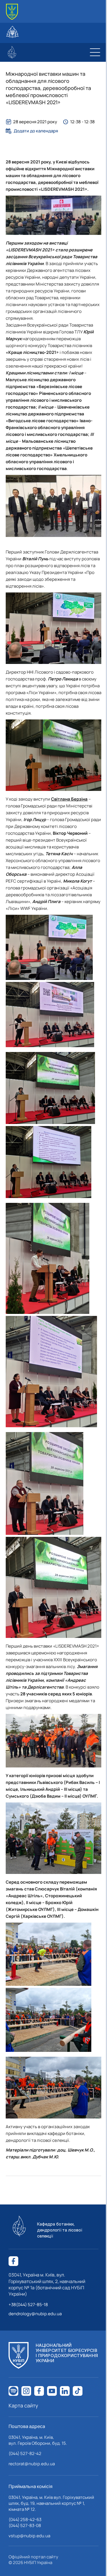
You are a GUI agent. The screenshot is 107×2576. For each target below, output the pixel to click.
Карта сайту (23, 2405)
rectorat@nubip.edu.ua (32, 2464)
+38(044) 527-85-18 (28, 2305)
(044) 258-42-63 (25, 2519)
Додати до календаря (36, 131)
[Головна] (12, 12)
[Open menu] (95, 52)
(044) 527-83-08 (25, 2525)
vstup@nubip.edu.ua (29, 2536)
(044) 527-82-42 (25, 2453)
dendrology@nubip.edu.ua (35, 2314)
